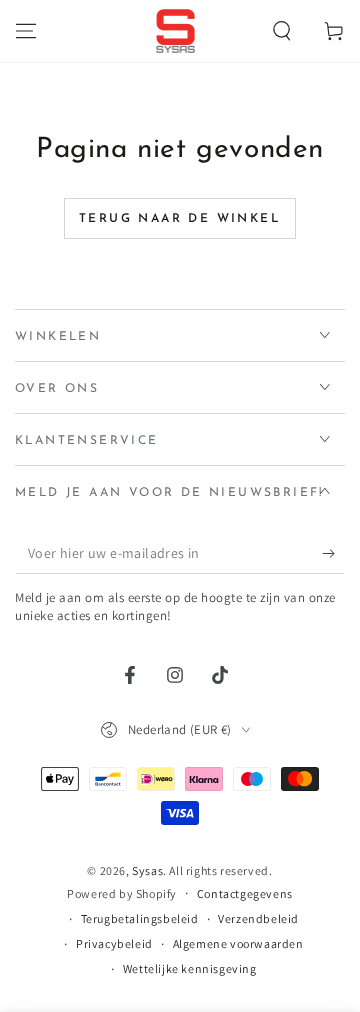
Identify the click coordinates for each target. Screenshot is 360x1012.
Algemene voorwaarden (238, 943)
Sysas (147, 870)
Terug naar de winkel (180, 219)
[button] (282, 31)
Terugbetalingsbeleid (140, 918)
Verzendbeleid (258, 918)
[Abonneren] (333, 554)
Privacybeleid (114, 943)
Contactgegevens (245, 893)
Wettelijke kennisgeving (190, 968)
